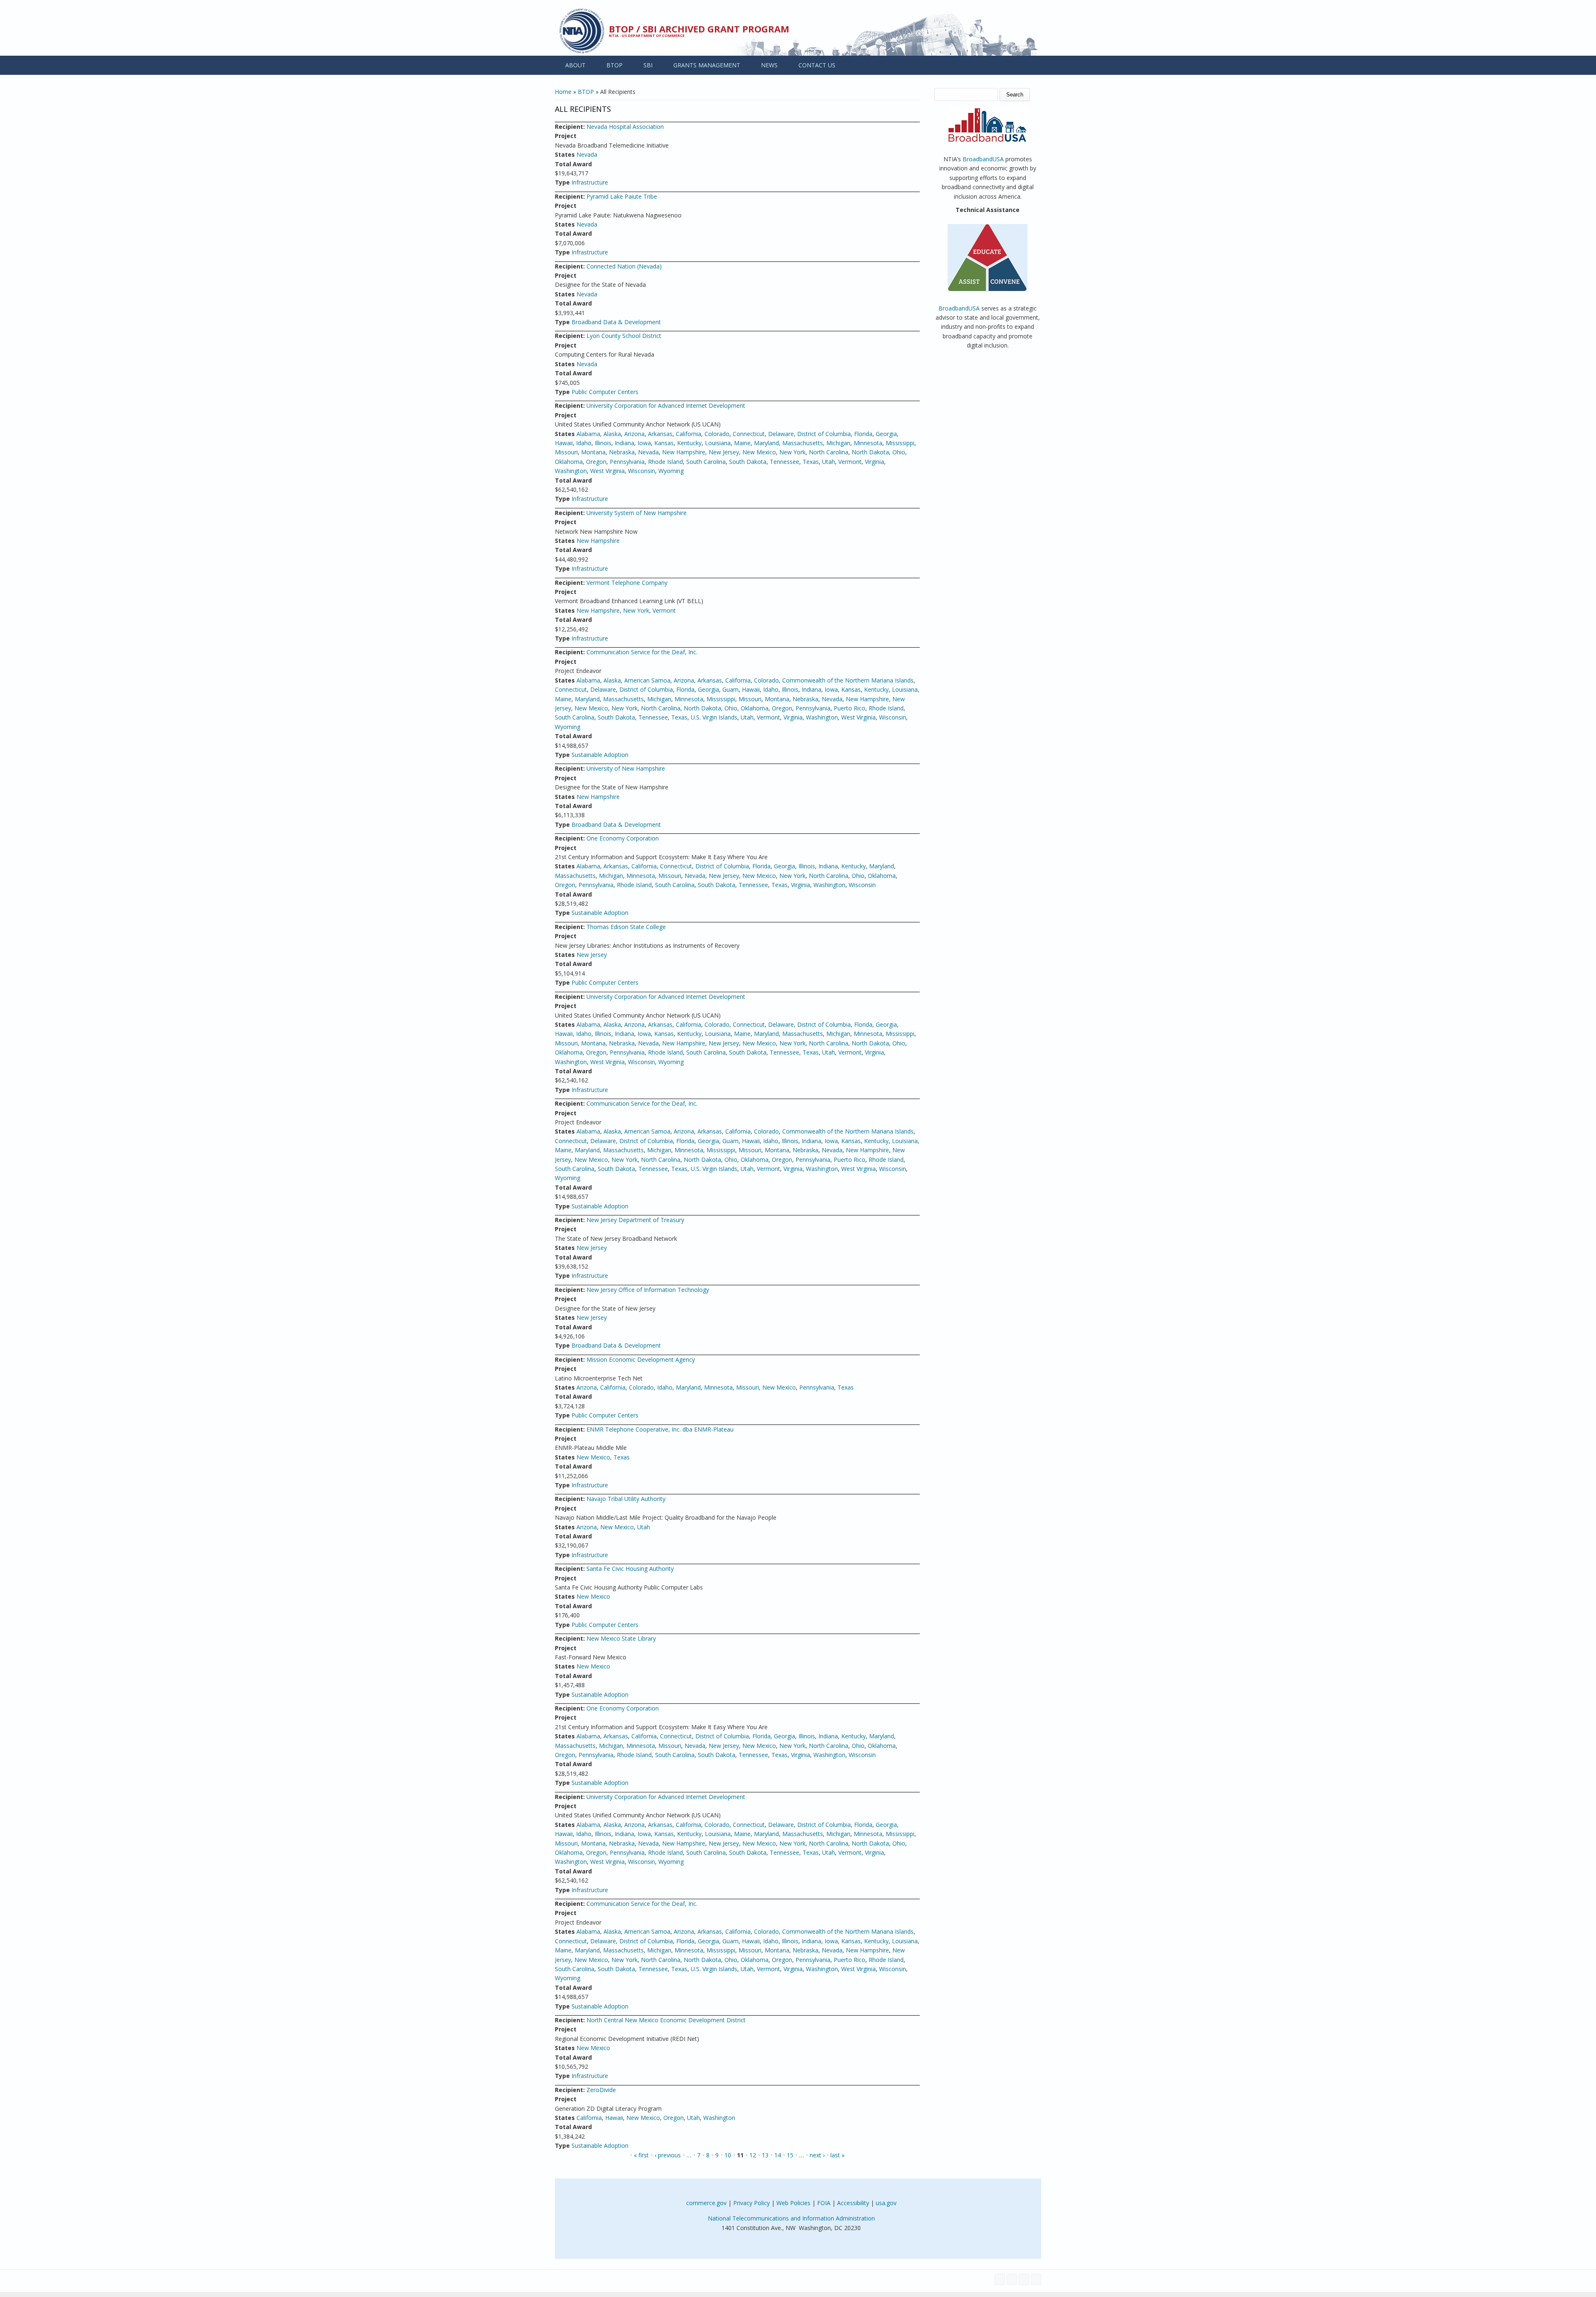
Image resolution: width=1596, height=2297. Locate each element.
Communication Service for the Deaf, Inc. (642, 652)
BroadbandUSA (983, 159)
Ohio (899, 452)
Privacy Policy (751, 2203)
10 (728, 2155)
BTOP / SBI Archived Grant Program (699, 29)
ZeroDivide (601, 2090)
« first (641, 2155)
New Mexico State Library (621, 1638)
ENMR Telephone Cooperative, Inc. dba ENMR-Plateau (660, 1429)
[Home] (582, 31)
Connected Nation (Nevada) (624, 266)
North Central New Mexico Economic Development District (666, 2020)
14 (778, 2155)
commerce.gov (706, 2203)
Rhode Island (665, 462)
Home (563, 92)
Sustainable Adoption (600, 755)
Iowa (644, 443)
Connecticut (749, 434)
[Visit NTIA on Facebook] (1000, 2279)
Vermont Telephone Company (627, 583)
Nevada (587, 154)
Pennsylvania (627, 462)
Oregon (596, 462)
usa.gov (886, 2203)
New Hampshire (684, 452)
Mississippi (900, 443)
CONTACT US (817, 65)
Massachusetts (803, 443)
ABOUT (575, 65)
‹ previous (668, 2155)
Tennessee (784, 462)
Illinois (603, 443)
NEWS (769, 65)
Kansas (664, 443)
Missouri (566, 452)
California (688, 434)
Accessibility (853, 2203)
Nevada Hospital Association (625, 127)
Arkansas (660, 434)
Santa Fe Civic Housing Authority (630, 1569)
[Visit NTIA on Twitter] (1012, 2279)
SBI (648, 65)
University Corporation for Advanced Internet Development (666, 405)
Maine (742, 443)
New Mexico (759, 452)
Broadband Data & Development (616, 322)
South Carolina (706, 462)
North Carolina (829, 452)
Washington (571, 471)
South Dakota (748, 462)
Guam (730, 689)
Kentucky (689, 443)
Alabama (588, 434)
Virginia (874, 462)
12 (753, 2155)
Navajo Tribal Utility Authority (626, 1499)
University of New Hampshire (626, 768)
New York (792, 452)
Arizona (634, 434)
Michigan (838, 443)
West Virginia (607, 471)
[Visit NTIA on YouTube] (1024, 2279)
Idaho (584, 443)
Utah (829, 462)
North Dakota (870, 452)
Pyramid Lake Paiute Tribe (622, 196)
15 (790, 2155)
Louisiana (718, 443)
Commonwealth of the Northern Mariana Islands (848, 680)
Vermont (850, 462)
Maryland (766, 443)
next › (817, 2155)
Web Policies (793, 2203)
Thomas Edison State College (626, 927)
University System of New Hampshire (637, 513)
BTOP (615, 65)
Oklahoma (569, 462)
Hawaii (564, 443)
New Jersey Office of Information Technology (648, 1290)
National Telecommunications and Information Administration (791, 2218)
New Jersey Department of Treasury (635, 1220)
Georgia (886, 434)
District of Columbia (824, 434)
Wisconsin (642, 471)
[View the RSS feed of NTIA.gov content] (1036, 2279)
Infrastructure (590, 182)
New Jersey (724, 452)
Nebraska (622, 452)
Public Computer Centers (605, 392)
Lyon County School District (624, 336)
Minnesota (868, 443)
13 (765, 2155)
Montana (593, 452)
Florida (863, 434)
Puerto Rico (850, 708)
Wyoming (671, 471)
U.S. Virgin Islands (714, 717)
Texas (811, 462)
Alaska (612, 434)
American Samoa (647, 680)
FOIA (824, 2203)
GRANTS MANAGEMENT (707, 65)
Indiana (624, 443)
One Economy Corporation (623, 838)
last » (837, 2155)
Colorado (717, 434)
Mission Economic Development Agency (641, 1359)
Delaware (781, 434)
